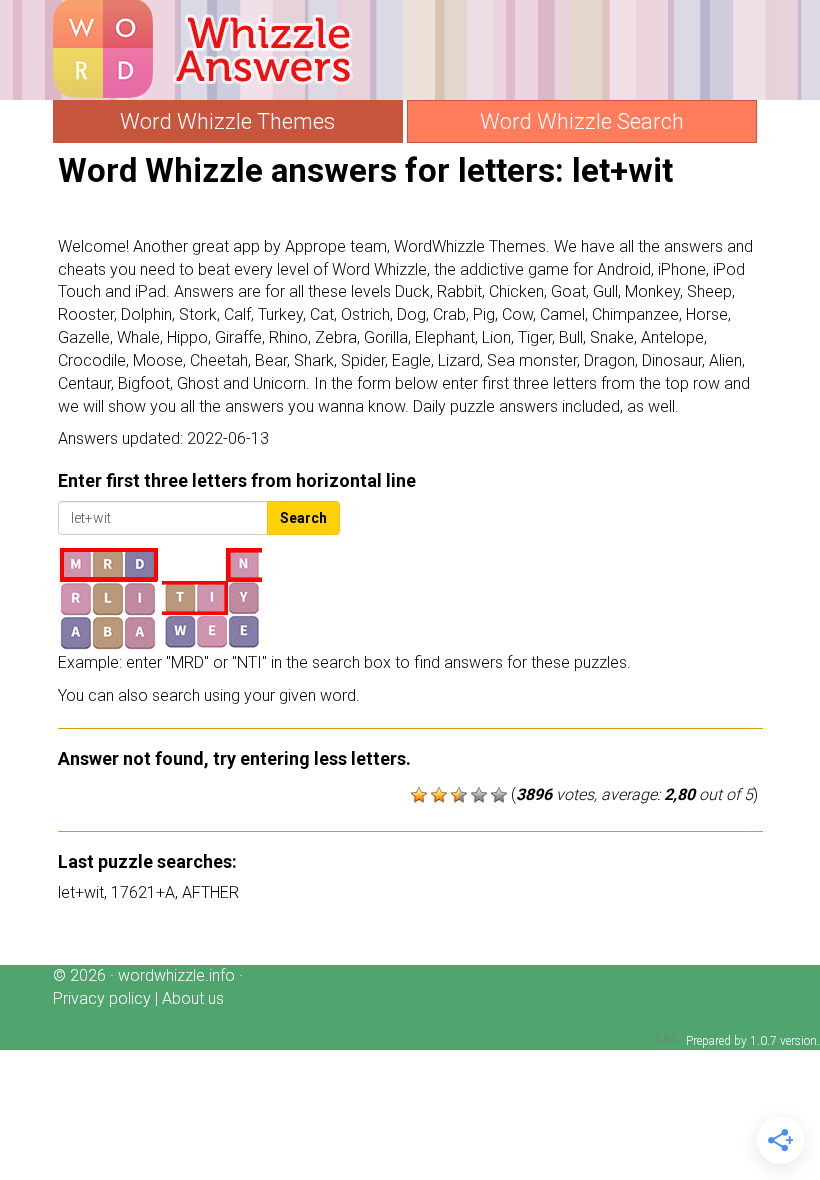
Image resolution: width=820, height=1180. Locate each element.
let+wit (81, 892)
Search (303, 518)
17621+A (143, 892)
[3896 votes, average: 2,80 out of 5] (419, 795)
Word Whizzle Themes (227, 121)
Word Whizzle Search (582, 121)
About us (193, 998)
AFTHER (210, 892)
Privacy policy (102, 998)
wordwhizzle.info (176, 975)
